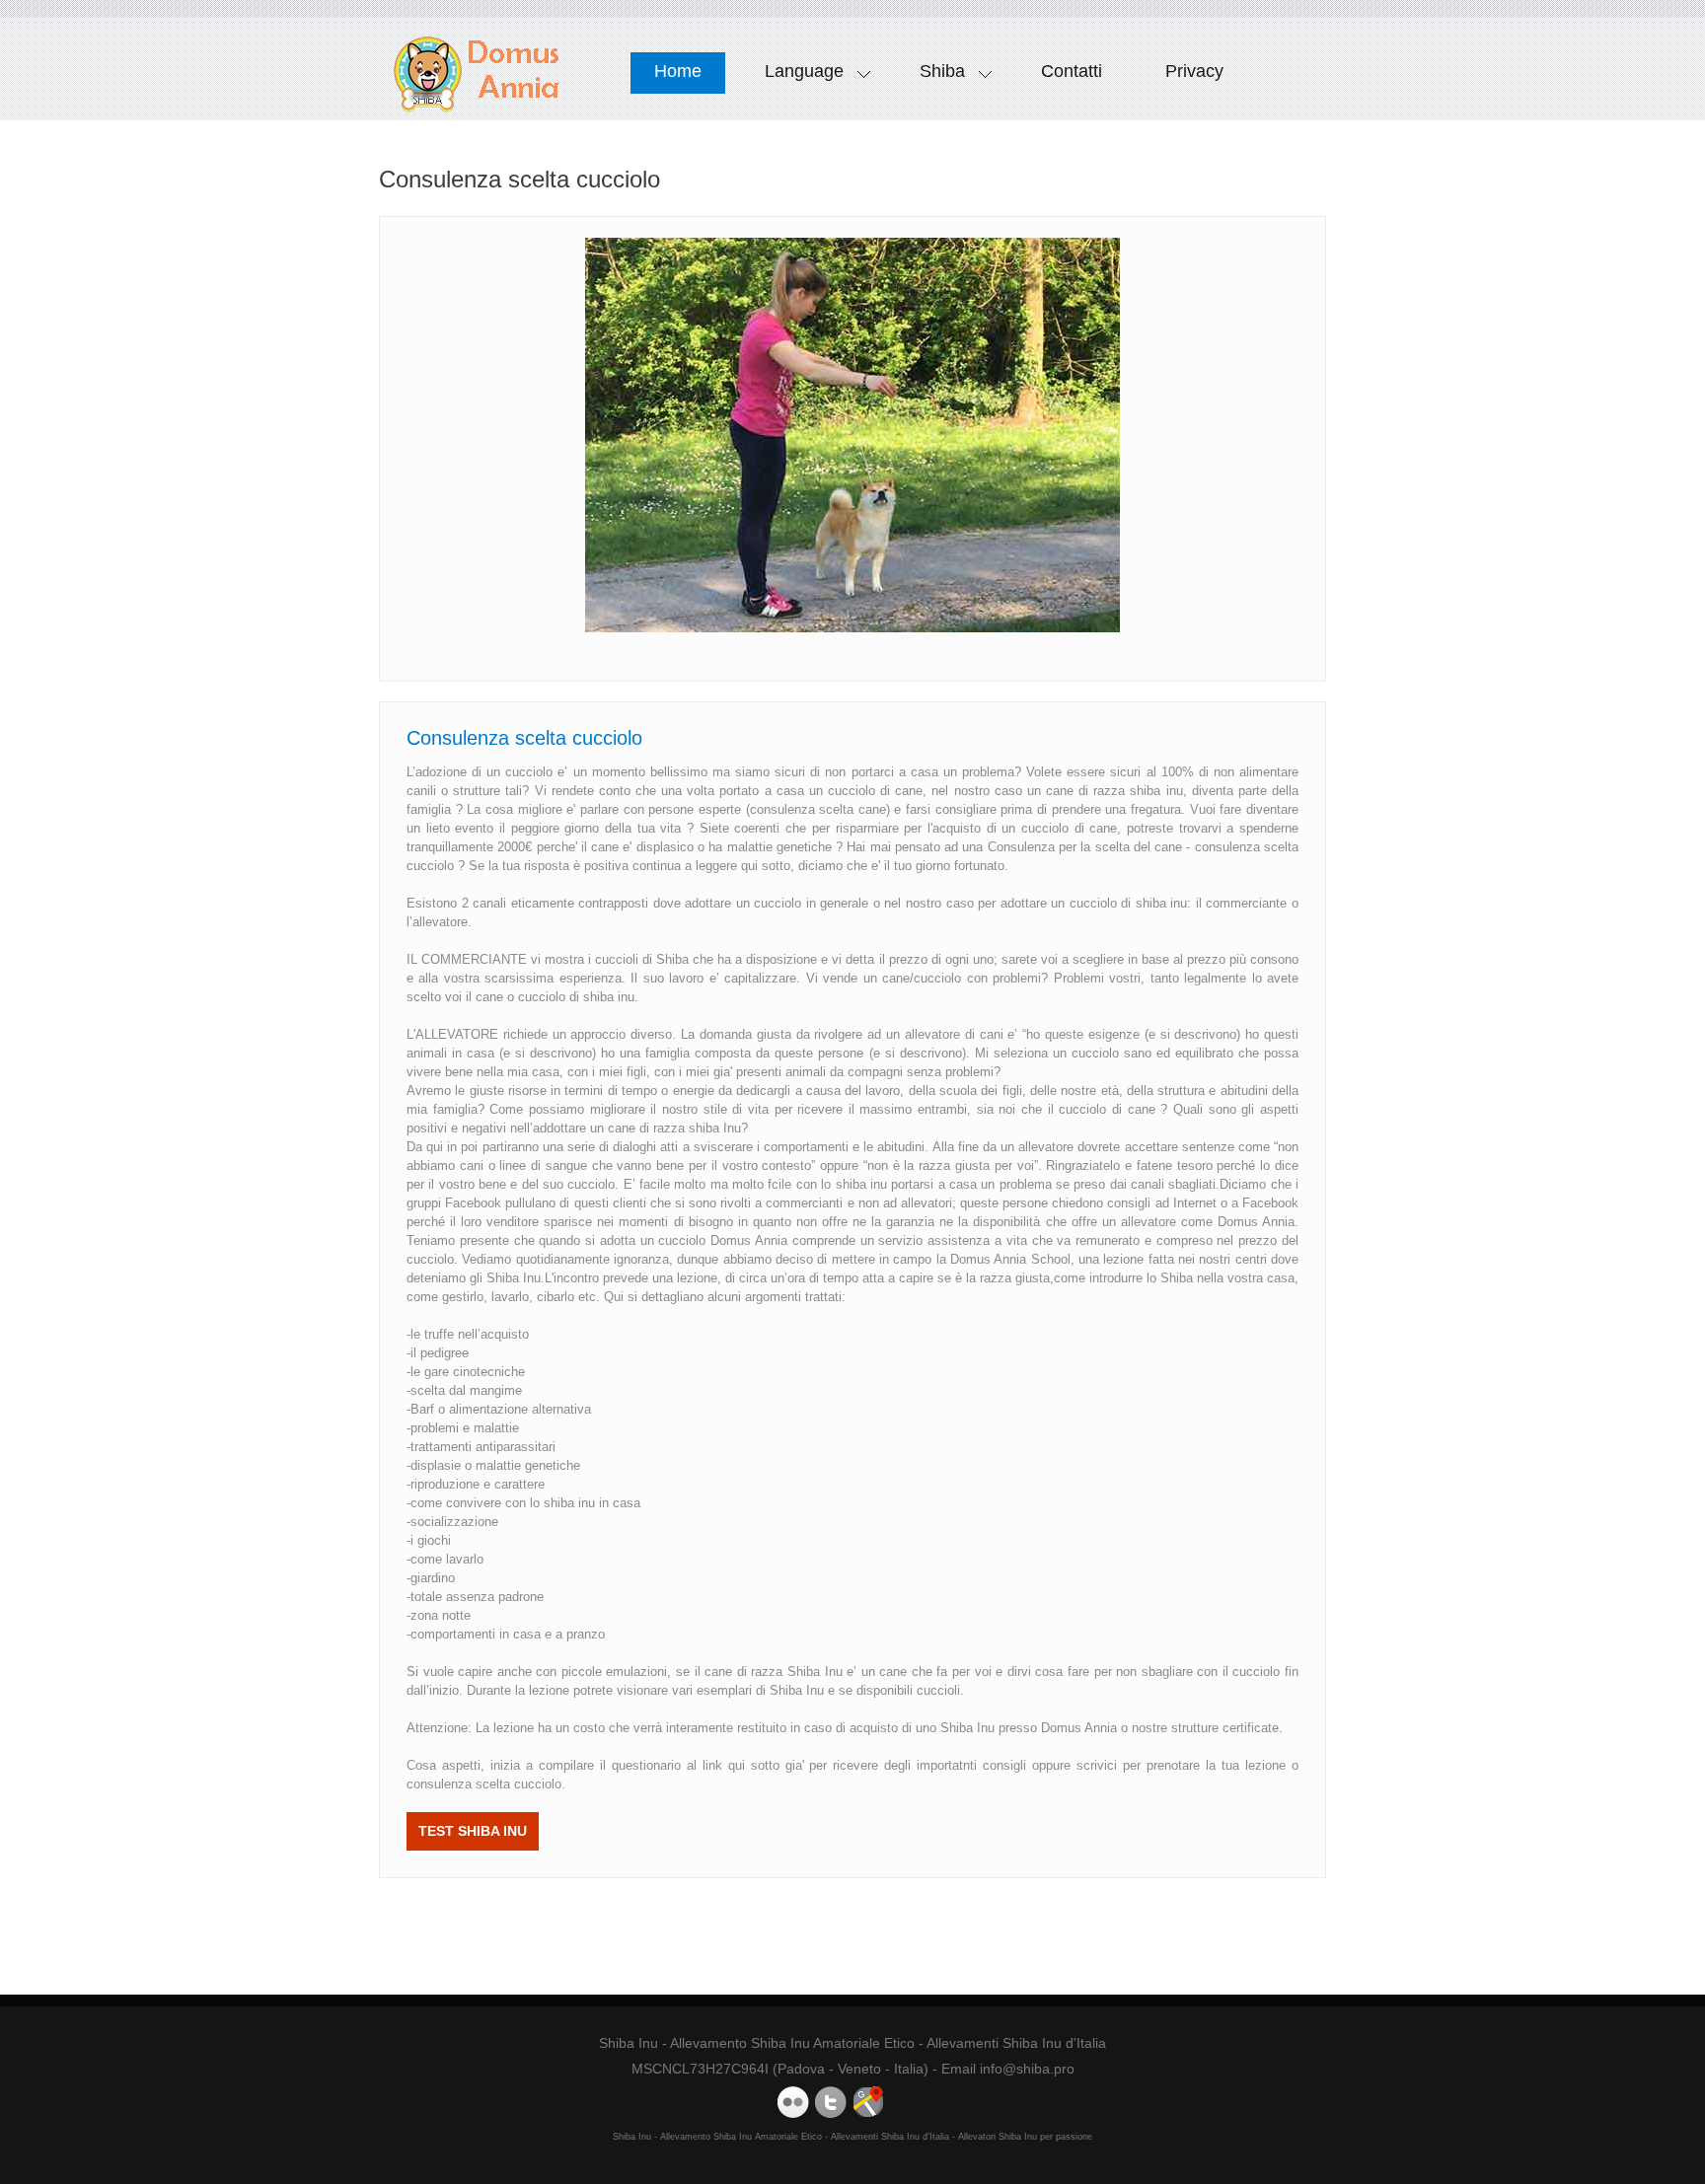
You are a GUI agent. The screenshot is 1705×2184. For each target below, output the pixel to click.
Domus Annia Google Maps (868, 2102)
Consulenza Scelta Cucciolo (477, 74)
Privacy (1194, 71)
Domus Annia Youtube (793, 2102)
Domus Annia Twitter (831, 2102)
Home (678, 71)
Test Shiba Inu (473, 1831)
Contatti (1072, 71)
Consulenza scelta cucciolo (524, 738)
